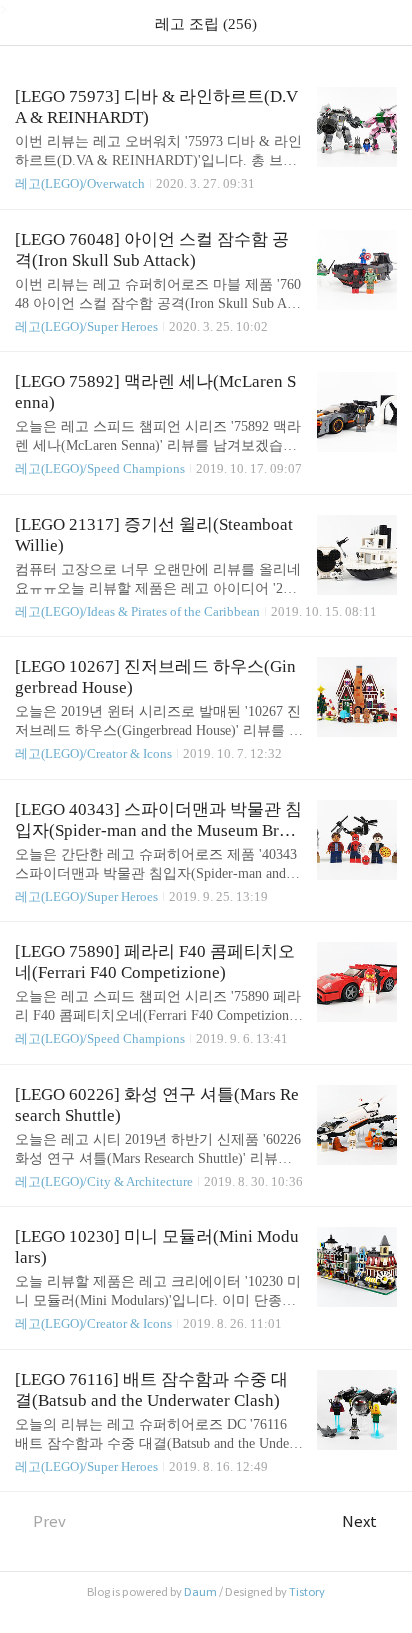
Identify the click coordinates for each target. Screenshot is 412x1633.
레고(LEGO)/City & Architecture (104, 1181)
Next (359, 1521)
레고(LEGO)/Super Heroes (86, 326)
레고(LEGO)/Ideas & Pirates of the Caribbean (137, 611)
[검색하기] (387, 22)
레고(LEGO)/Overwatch (80, 183)
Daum (200, 1592)
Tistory (307, 1592)
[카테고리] (24, 22)
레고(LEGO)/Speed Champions (100, 468)
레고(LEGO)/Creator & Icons (93, 753)
